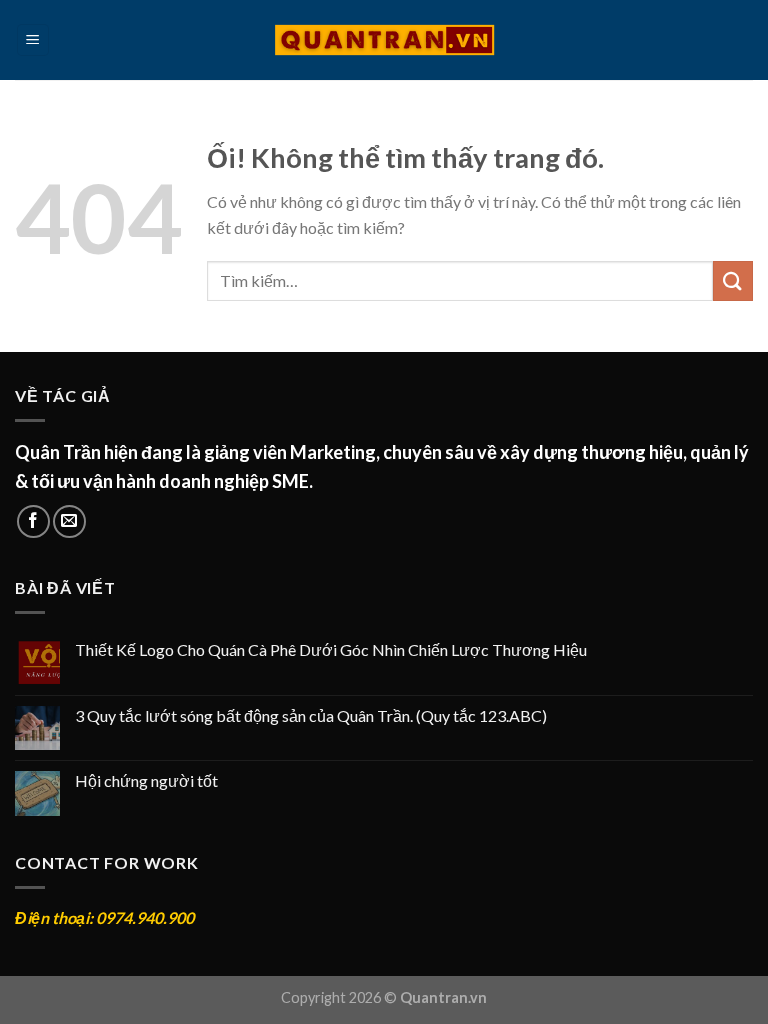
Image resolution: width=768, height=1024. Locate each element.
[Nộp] (733, 280)
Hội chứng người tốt (146, 780)
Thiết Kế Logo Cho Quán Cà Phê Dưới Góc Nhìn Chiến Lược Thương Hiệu (331, 649)
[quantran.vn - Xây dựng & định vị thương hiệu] (384, 40)
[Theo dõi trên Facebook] (33, 521)
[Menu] (33, 40)
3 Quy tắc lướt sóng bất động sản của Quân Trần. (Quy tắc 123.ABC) (311, 715)
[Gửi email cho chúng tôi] (69, 521)
